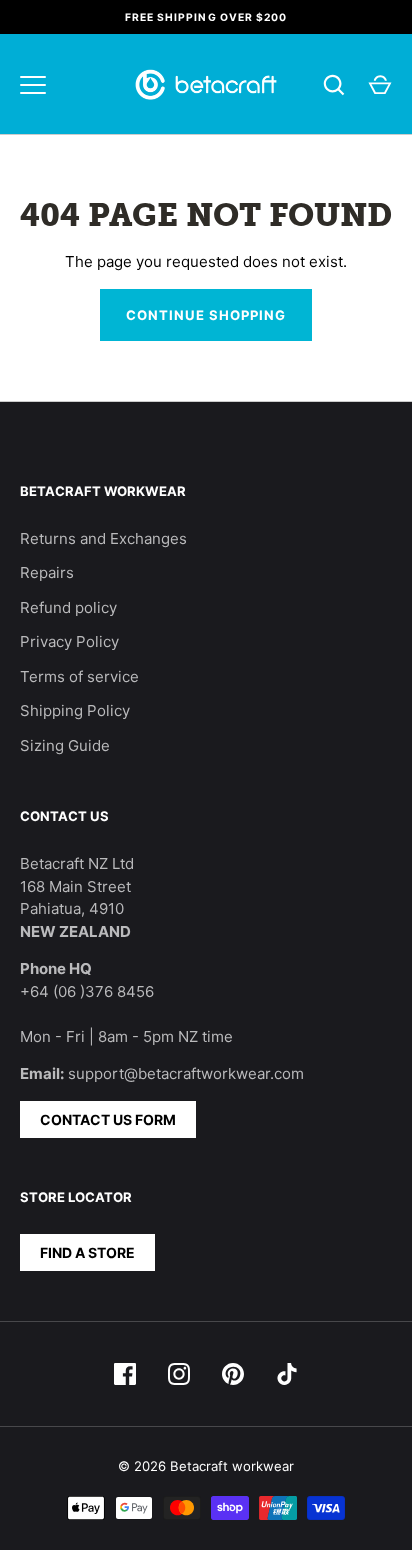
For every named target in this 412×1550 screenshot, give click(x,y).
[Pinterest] (233, 1374)
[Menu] (33, 85)
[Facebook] (125, 1374)
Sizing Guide (65, 745)
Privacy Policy (69, 641)
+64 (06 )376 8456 (87, 991)
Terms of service (79, 676)
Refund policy (68, 607)
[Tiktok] (287, 1374)
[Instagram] (179, 1374)
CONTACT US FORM (108, 1119)
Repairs (47, 572)
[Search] (334, 85)
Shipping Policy (75, 710)
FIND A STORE (87, 1252)
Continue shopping (206, 315)
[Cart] (380, 85)
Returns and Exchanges (103, 538)
